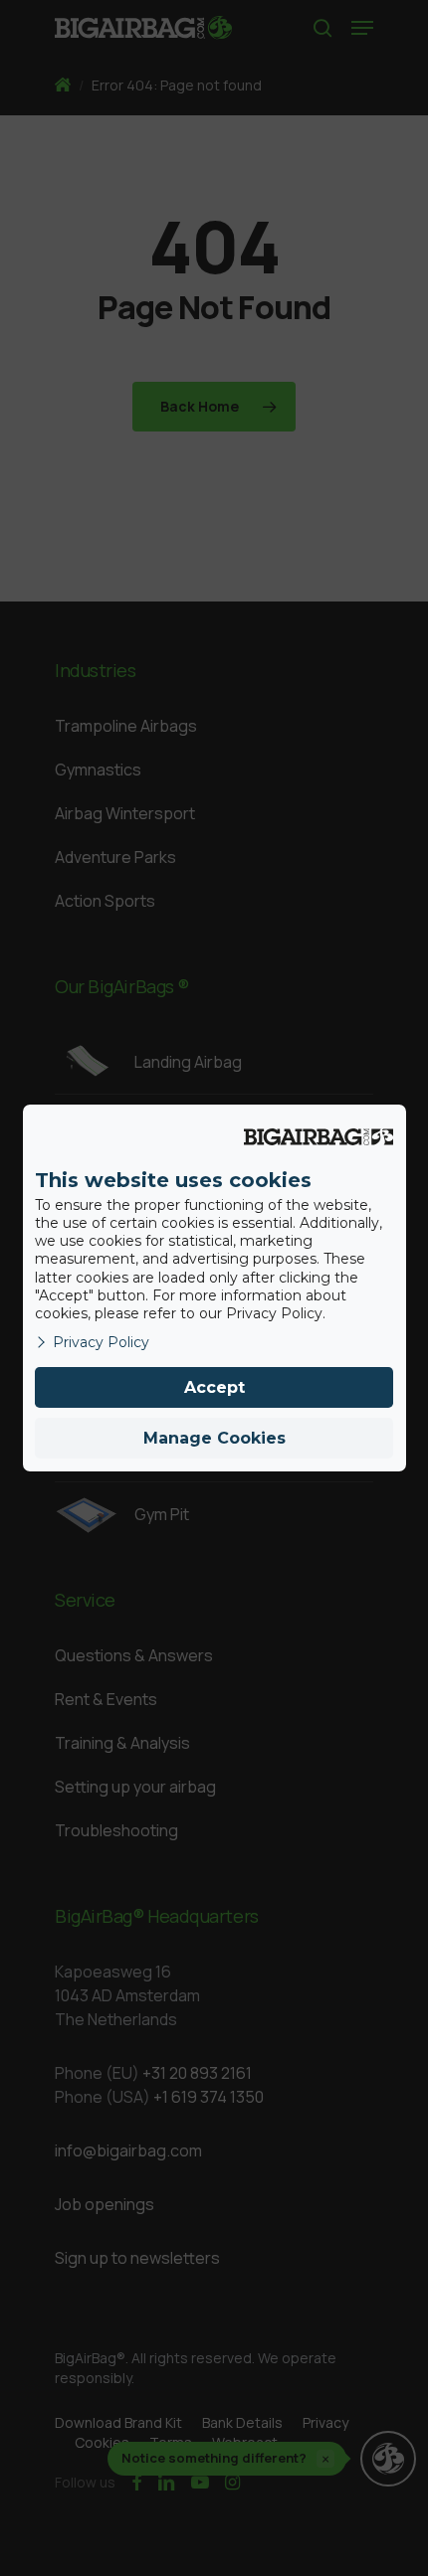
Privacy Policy (101, 1342)
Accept (214, 1387)
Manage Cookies (214, 1438)
